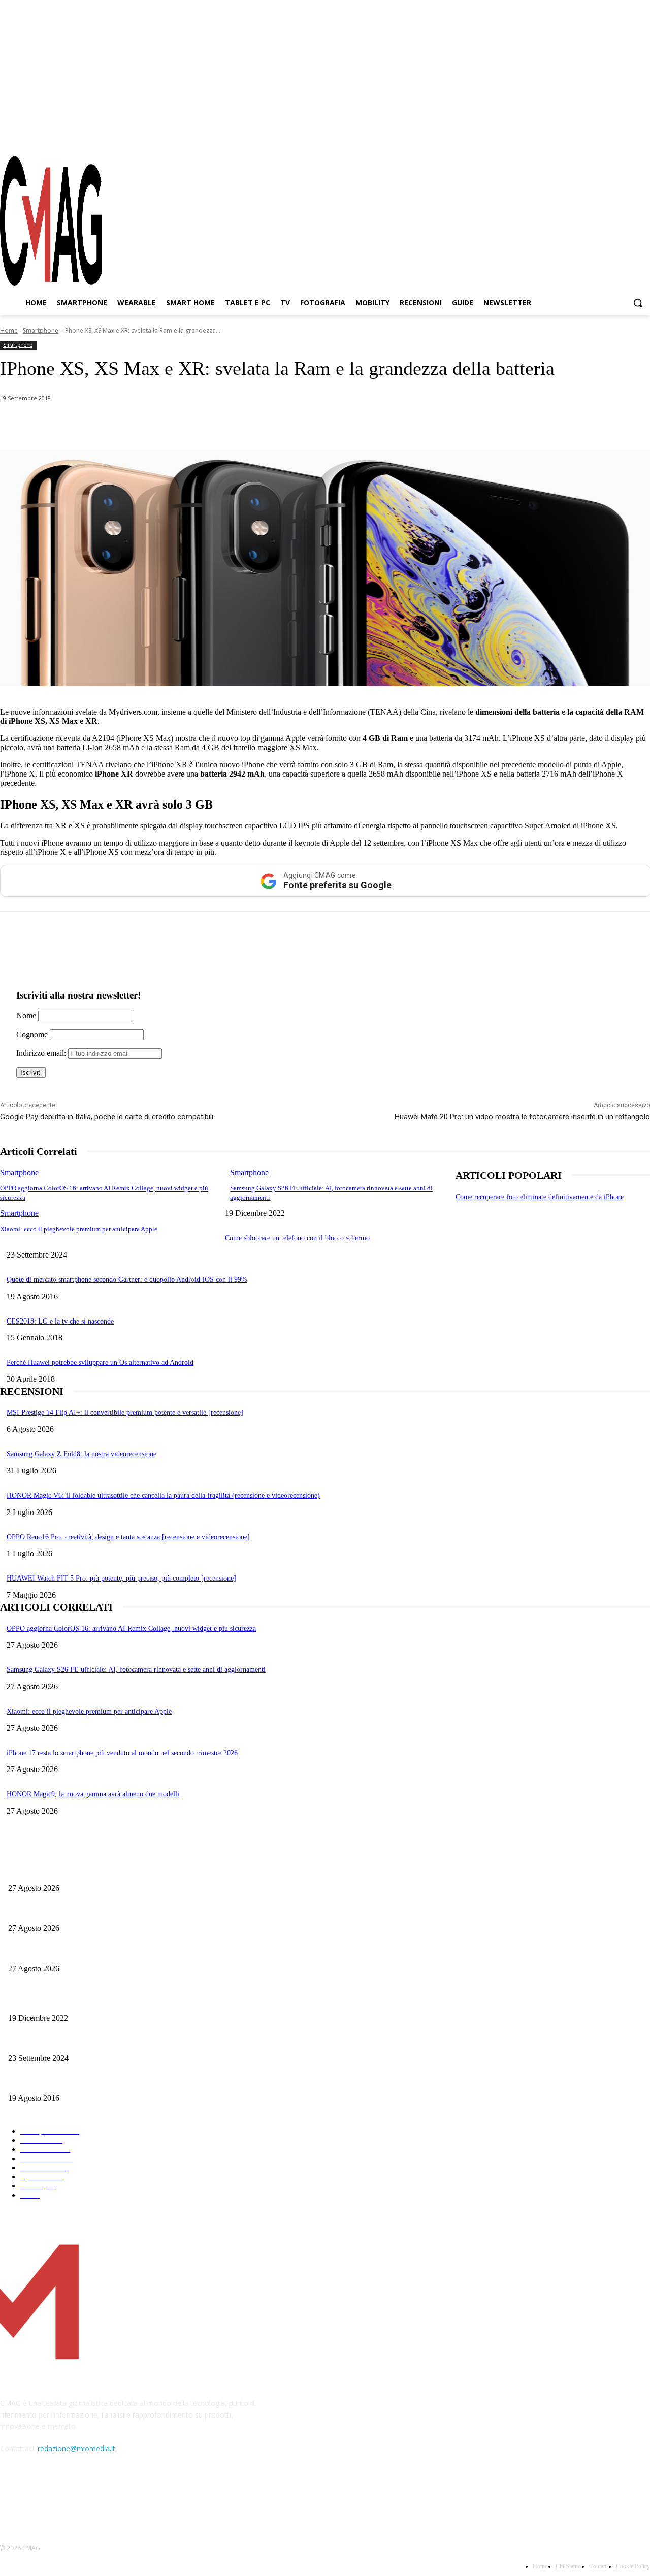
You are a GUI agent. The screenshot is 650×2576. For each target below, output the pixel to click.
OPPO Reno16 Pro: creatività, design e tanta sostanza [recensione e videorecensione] (128, 1537)
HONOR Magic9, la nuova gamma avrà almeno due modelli (93, 1794)
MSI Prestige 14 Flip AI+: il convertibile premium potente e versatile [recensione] (125, 1413)
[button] (638, 303)
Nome (26, 1016)
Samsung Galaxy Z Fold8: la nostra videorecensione (82, 1454)
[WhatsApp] (104, 425)
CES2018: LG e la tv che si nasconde (60, 1321)
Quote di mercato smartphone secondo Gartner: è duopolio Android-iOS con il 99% (127, 1280)
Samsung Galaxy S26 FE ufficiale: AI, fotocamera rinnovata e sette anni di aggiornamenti (136, 1670)
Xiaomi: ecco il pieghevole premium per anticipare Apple (79, 1229)
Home (9, 330)
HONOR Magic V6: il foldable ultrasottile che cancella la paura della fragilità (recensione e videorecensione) (163, 1495)
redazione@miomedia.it (76, 2448)
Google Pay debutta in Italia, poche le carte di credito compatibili (107, 1117)
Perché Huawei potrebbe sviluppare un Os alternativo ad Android (100, 1362)
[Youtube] (642, 137)
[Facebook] (588, 137)
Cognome (32, 1034)
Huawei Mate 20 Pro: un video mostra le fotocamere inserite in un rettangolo (522, 1117)
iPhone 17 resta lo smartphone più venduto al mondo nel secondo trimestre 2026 (122, 1753)
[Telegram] (624, 137)
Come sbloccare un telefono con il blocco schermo (297, 1238)
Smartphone (41, 330)
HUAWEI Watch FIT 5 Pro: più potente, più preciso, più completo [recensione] (121, 1578)
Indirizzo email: (42, 1053)
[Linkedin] (177, 425)
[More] (286, 425)
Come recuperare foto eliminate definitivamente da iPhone (540, 1197)
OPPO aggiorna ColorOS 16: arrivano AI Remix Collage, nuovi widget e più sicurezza (131, 1629)
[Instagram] (606, 137)
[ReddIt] (213, 425)
